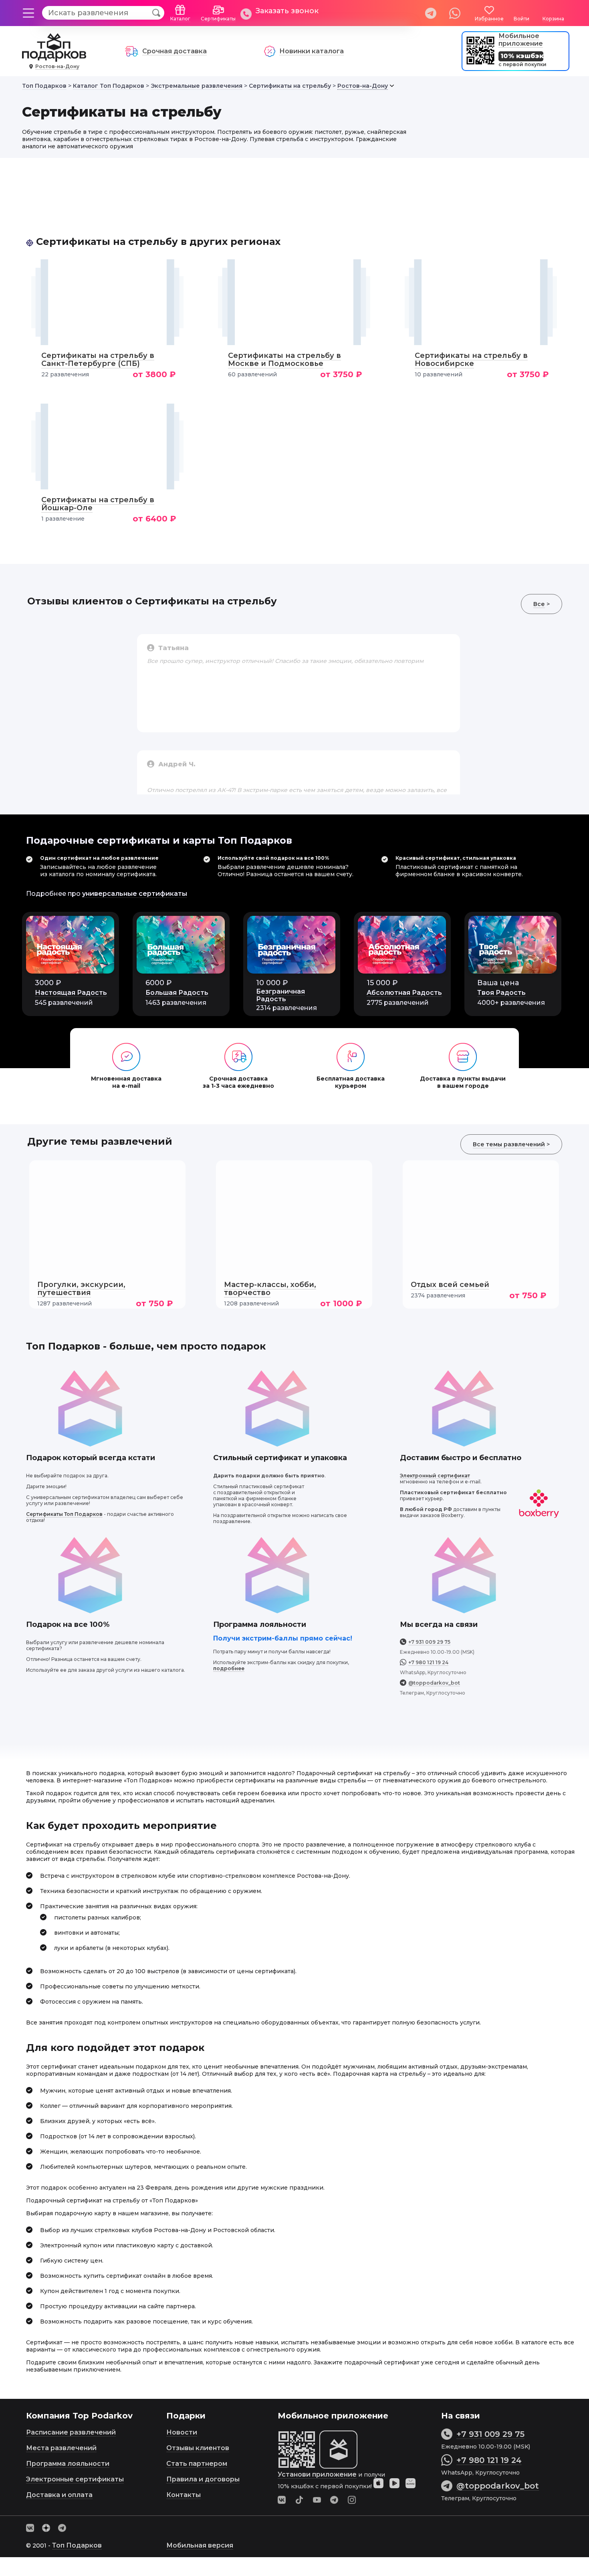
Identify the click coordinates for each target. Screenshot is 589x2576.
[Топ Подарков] (54, 58)
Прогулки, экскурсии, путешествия (81, 1289)
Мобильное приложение (521, 40)
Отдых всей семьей (450, 1285)
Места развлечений (61, 2448)
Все (539, 604)
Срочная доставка (174, 51)
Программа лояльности (68, 2464)
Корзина (553, 19)
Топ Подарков (77, 2545)
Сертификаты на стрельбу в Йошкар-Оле (98, 504)
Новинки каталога (312, 51)
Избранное (489, 19)
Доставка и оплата (59, 2495)
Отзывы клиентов (198, 2448)
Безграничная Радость (280, 995)
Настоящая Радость (71, 993)
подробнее (229, 1668)
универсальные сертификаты (135, 894)
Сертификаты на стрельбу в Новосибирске (471, 360)
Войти (521, 19)
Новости (182, 2432)
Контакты (184, 2495)
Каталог (180, 19)
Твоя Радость (501, 993)
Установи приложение (317, 2474)
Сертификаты (218, 19)
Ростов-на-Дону (57, 66)
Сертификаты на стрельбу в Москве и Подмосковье (284, 360)
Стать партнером (197, 2464)
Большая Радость (177, 993)
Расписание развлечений (71, 2432)
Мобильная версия (200, 2545)
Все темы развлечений (509, 1144)
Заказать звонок (287, 11)
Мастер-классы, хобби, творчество (270, 1289)
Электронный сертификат (435, 1476)
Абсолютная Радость (404, 993)
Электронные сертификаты (75, 2479)
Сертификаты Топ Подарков (64, 1514)
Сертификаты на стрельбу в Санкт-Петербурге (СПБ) (98, 360)
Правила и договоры (203, 2479)
